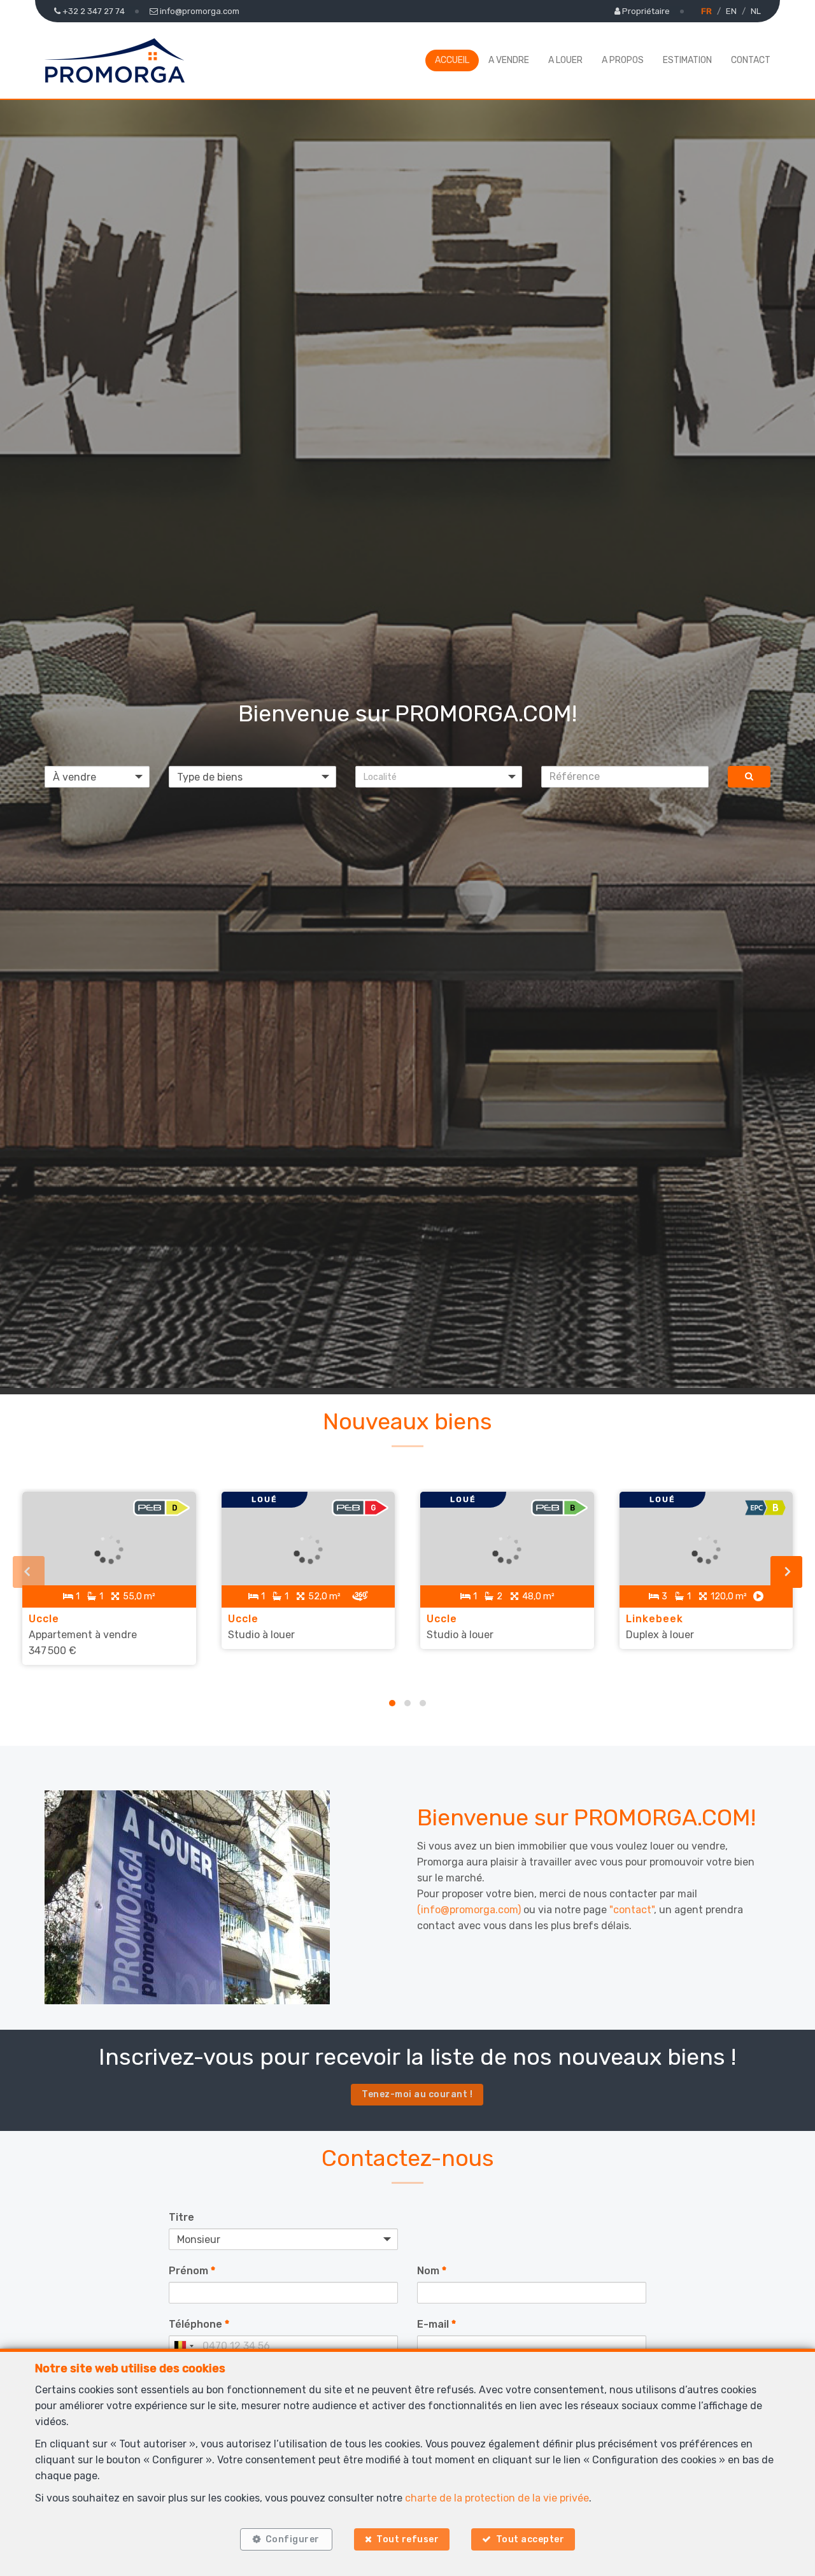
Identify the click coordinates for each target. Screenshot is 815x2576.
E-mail (436, 2324)
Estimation (687, 60)
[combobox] (183, 2346)
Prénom (192, 2271)
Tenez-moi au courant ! (417, 2094)
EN (731, 11)
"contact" (632, 1910)
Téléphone (199, 2324)
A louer (565, 60)
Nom (432, 2271)
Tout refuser (407, 2539)
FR (706, 11)
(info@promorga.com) (469, 1910)
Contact (751, 60)
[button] (439, 777)
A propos (623, 60)
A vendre (509, 60)
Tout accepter (530, 2539)
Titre (181, 2217)
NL (756, 11)
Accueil (452, 60)
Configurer (293, 2539)
